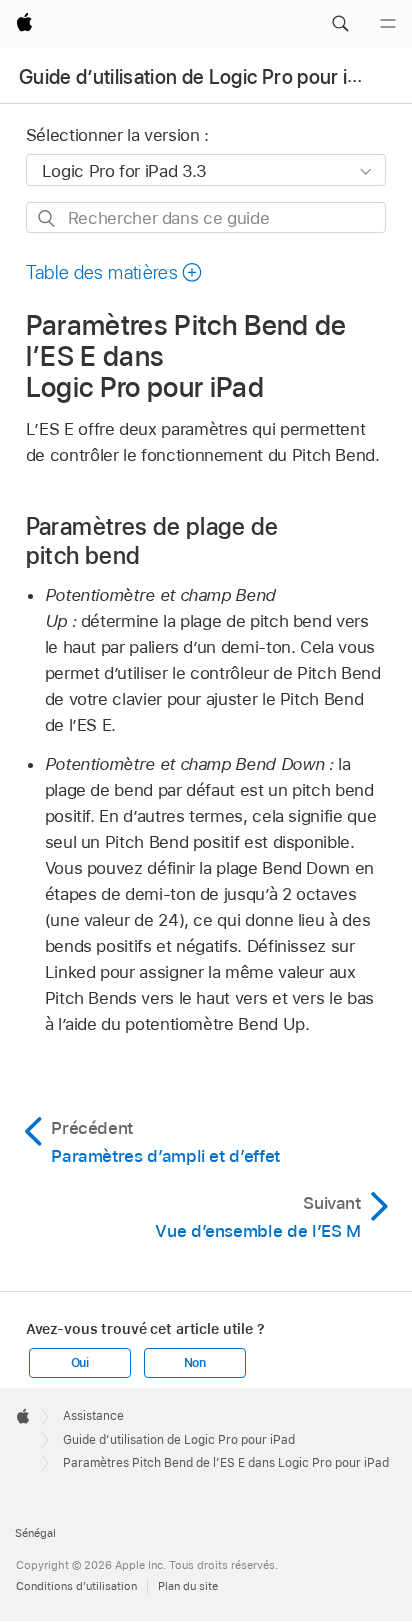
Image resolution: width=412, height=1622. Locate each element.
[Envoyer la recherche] (47, 218)
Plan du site (188, 1586)
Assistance (93, 1416)
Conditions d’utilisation (76, 1586)
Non (195, 1363)
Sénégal (35, 1533)
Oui (80, 1363)
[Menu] (388, 24)
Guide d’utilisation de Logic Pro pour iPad (199, 77)
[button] (340, 24)
